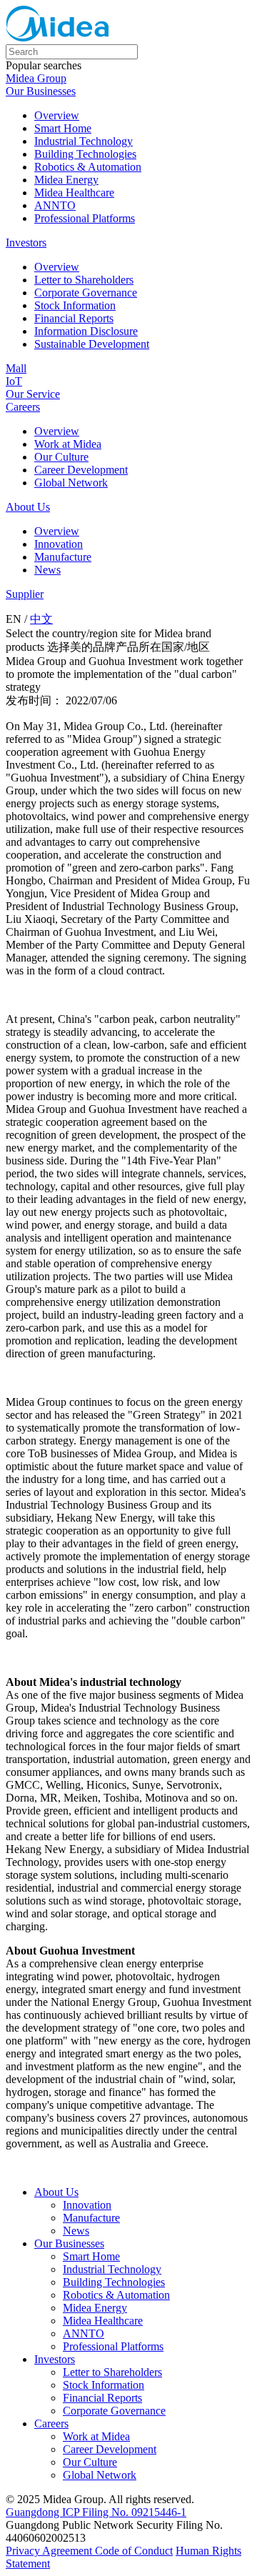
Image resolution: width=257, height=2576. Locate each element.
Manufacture (63, 557)
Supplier (25, 594)
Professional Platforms (85, 218)
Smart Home (63, 128)
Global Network (71, 483)
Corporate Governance (86, 293)
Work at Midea (68, 444)
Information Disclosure (86, 331)
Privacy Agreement (50, 2551)
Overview (57, 115)
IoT (14, 381)
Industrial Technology (84, 141)
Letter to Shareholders (84, 280)
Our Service (33, 394)
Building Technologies (85, 154)
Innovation (59, 544)
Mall (16, 368)
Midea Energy (66, 180)
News (47, 570)
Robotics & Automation (88, 167)
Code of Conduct (134, 2551)
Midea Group (36, 78)
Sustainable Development (92, 344)
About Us (28, 507)
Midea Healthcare (74, 193)
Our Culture (61, 457)
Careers (23, 407)
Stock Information (75, 305)
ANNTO (55, 205)
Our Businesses (41, 91)
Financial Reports (74, 318)
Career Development (81, 470)
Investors (26, 243)
